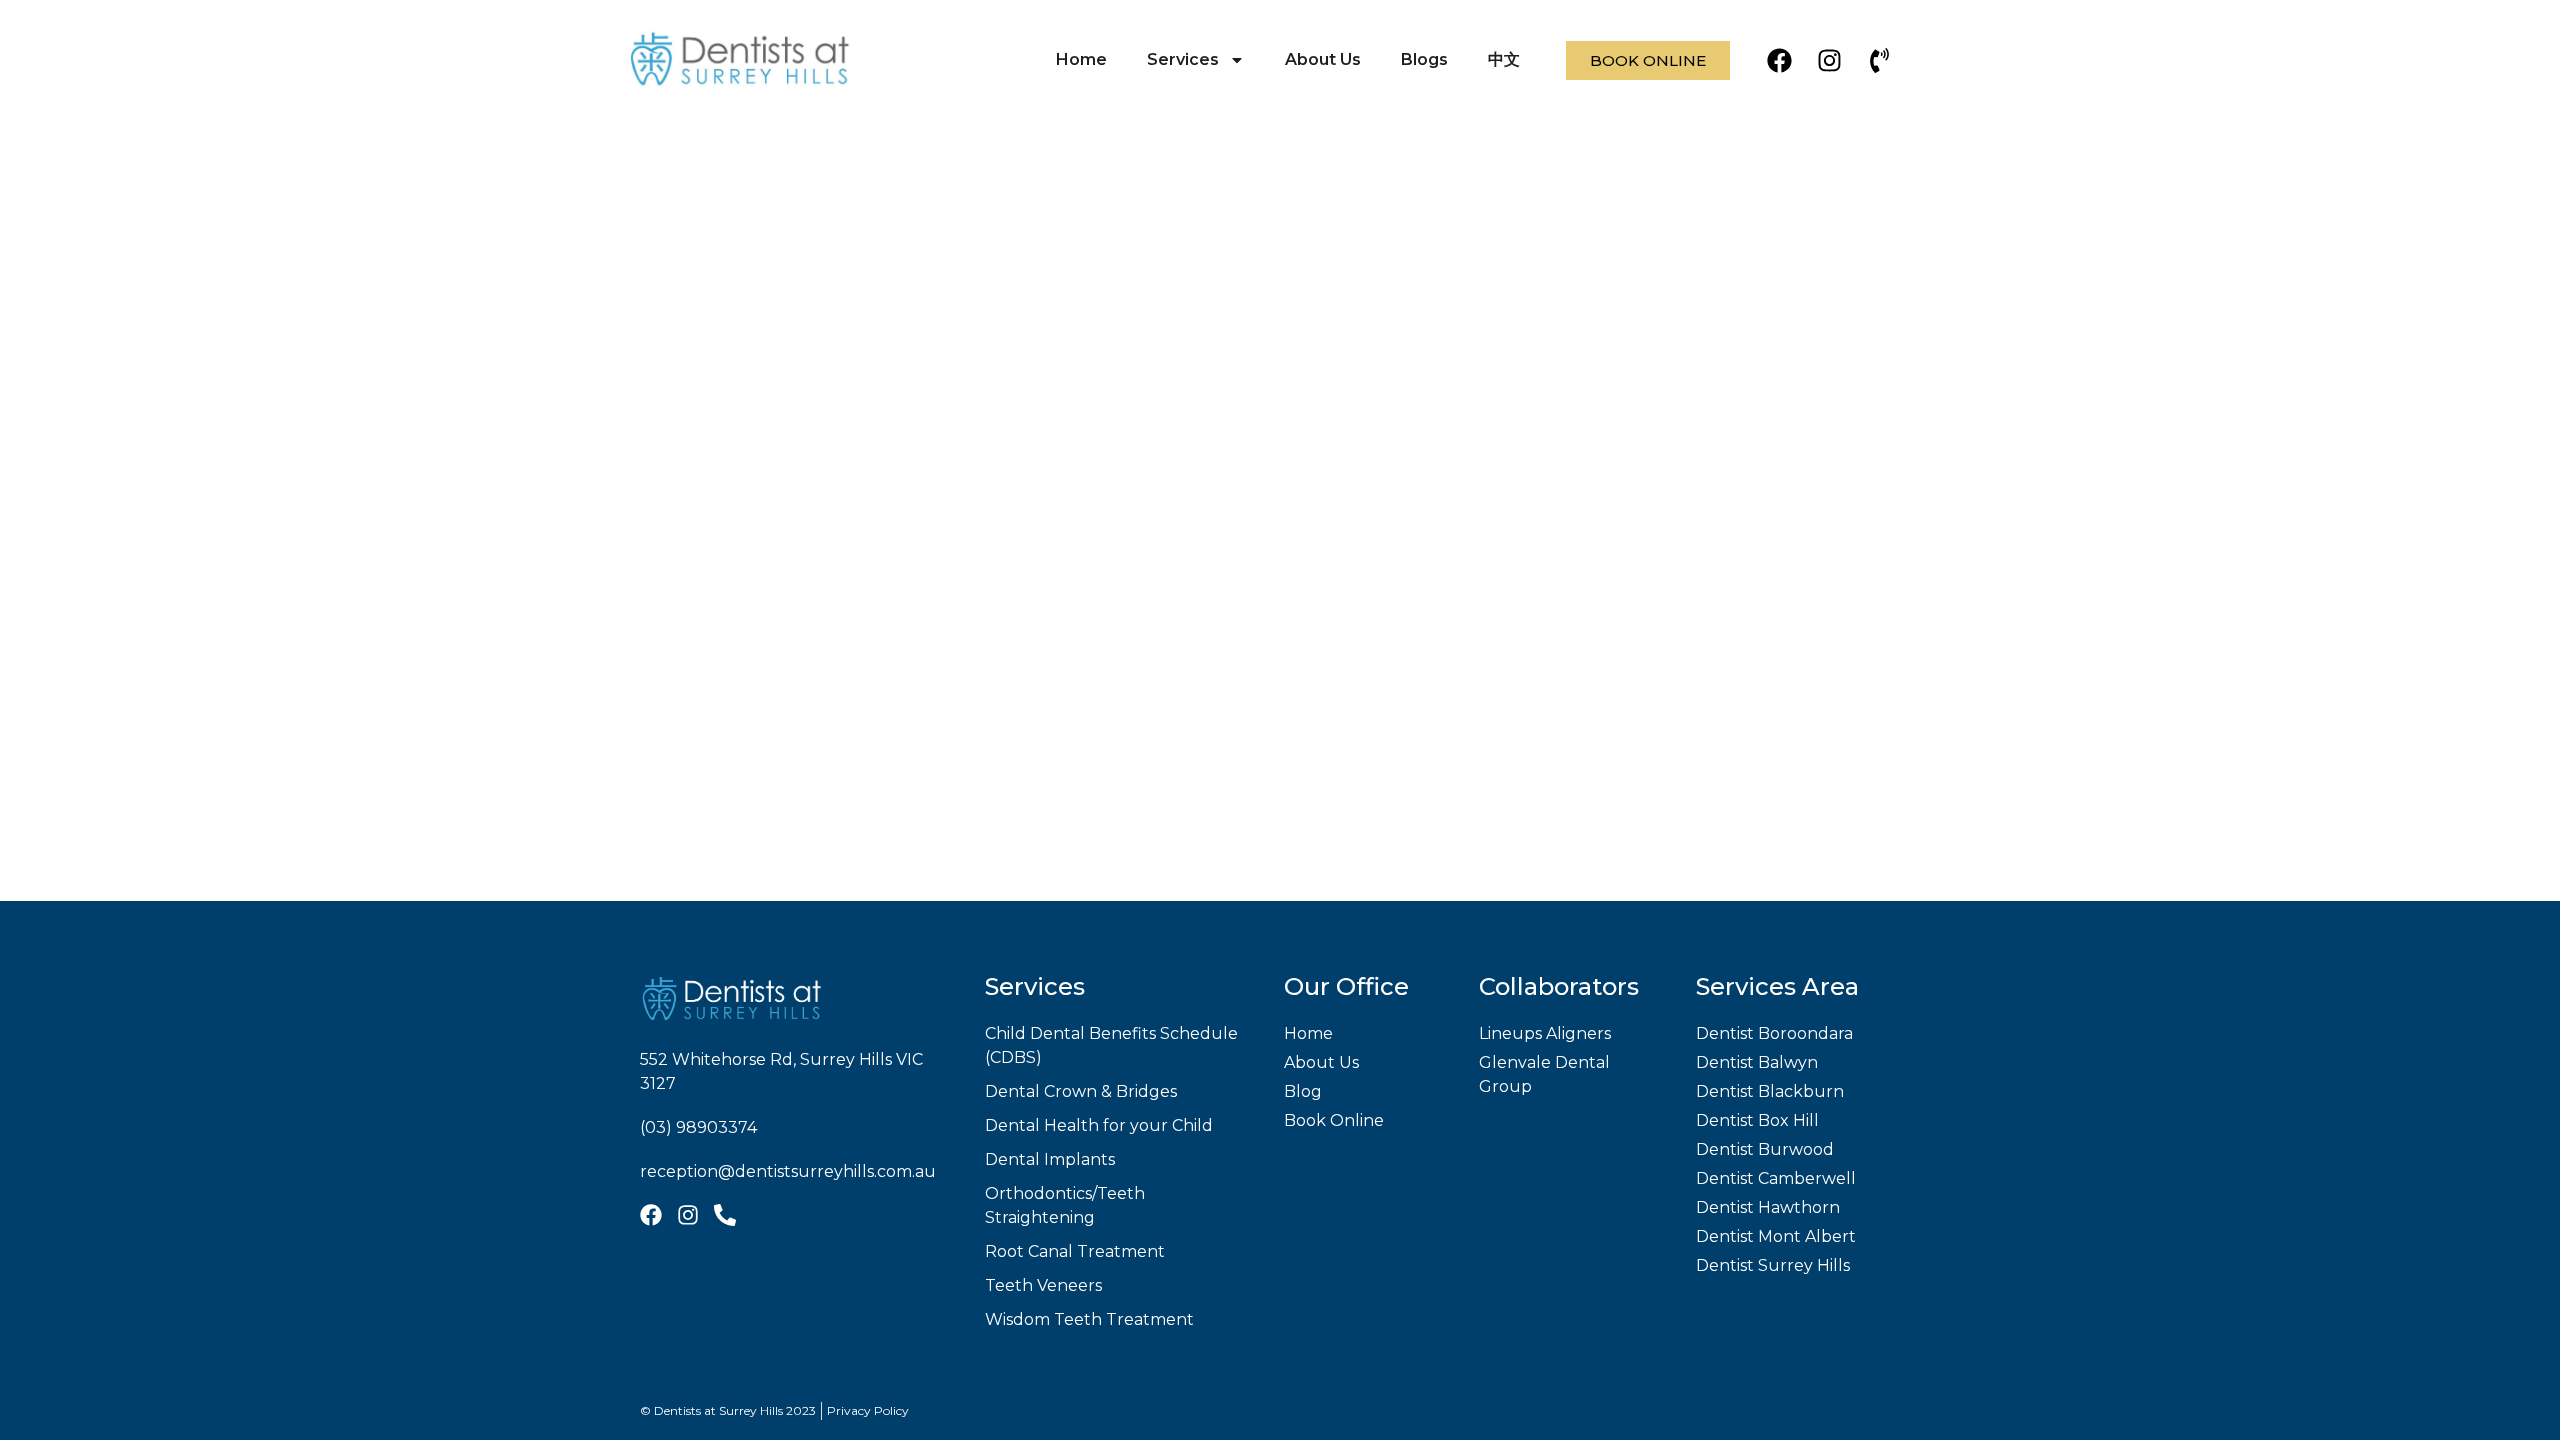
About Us (1323, 59)
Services (1183, 59)
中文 (1504, 59)
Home (1081, 59)
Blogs (1424, 59)
